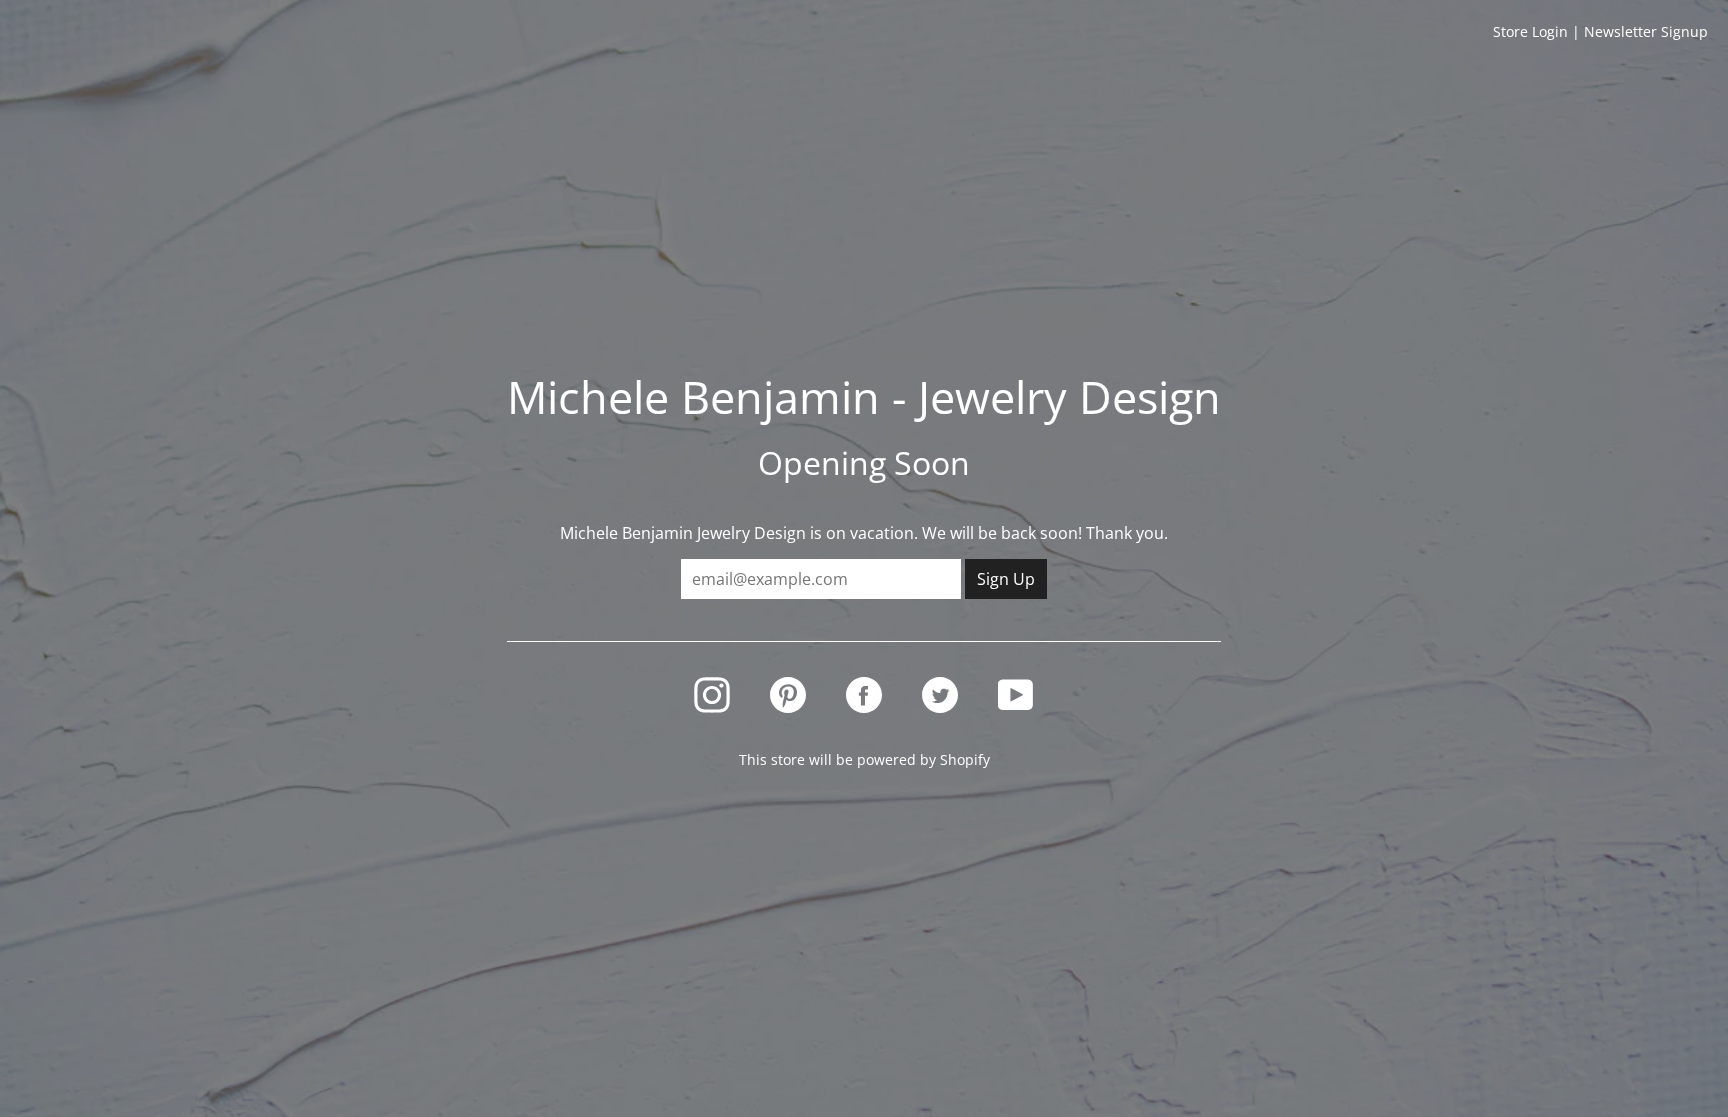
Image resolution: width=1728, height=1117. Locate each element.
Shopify (965, 759)
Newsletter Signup (1646, 31)
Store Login (1530, 31)
